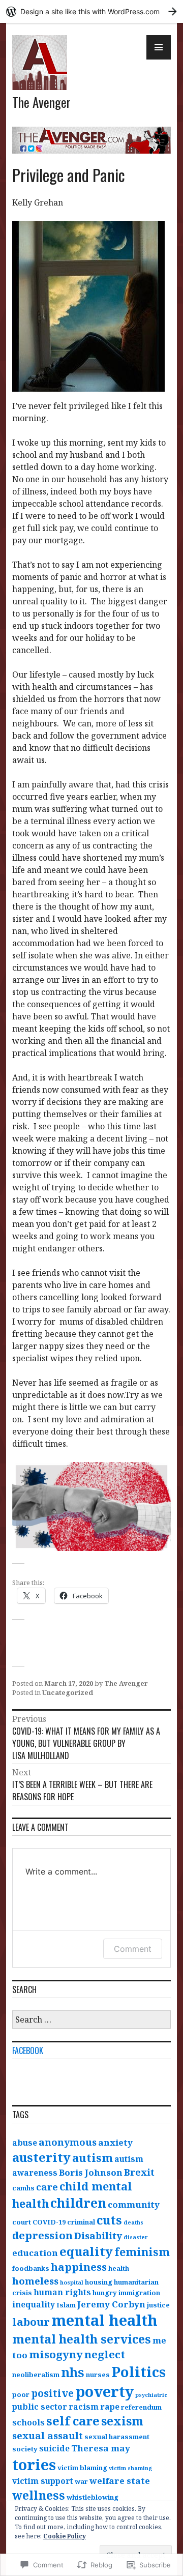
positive (52, 2393)
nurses (98, 2375)
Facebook (28, 2051)
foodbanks (31, 2268)
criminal (81, 2222)
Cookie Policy (65, 2536)
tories (34, 2465)
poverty (104, 2391)
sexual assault (48, 2435)
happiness (79, 2267)
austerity (41, 2157)
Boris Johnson (91, 2172)
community (134, 2204)
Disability (98, 2235)
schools (28, 2422)
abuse (25, 2143)
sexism (122, 2421)
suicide (54, 2448)
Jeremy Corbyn (111, 2304)
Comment (133, 1949)
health (119, 2268)
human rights (62, 2292)
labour (31, 2322)
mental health (104, 2320)
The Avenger (41, 102)
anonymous (68, 2142)
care (47, 2187)
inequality (34, 2304)
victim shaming (130, 2468)
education (35, 2253)
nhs (73, 2372)
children (78, 2203)
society (25, 2449)
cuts (109, 2220)
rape (110, 2407)
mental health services (82, 2339)
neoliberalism (36, 2375)
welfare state (120, 2481)
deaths (133, 2222)
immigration (139, 2293)
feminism (142, 2252)
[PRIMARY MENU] (159, 47)
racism (84, 2407)
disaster (136, 2237)
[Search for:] (91, 2020)
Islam (66, 2305)
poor (21, 2394)
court (22, 2222)
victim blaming (82, 2468)
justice (158, 2305)
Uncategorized (68, 1692)
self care (73, 2421)
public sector (40, 2407)
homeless (35, 2281)
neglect (105, 2354)
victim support (43, 2481)
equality (86, 2251)
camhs (23, 2188)
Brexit (139, 2172)
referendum (141, 2407)
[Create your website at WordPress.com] (91, 11)
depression (42, 2235)
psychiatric (151, 2395)
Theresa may (101, 2448)
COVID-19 (49, 2222)
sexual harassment (117, 2437)
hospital (72, 2282)
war (81, 2481)
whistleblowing (93, 2497)
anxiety (115, 2142)
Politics (139, 2372)
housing (99, 2282)
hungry (105, 2293)
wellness (39, 2495)
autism (93, 2158)
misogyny (56, 2354)
